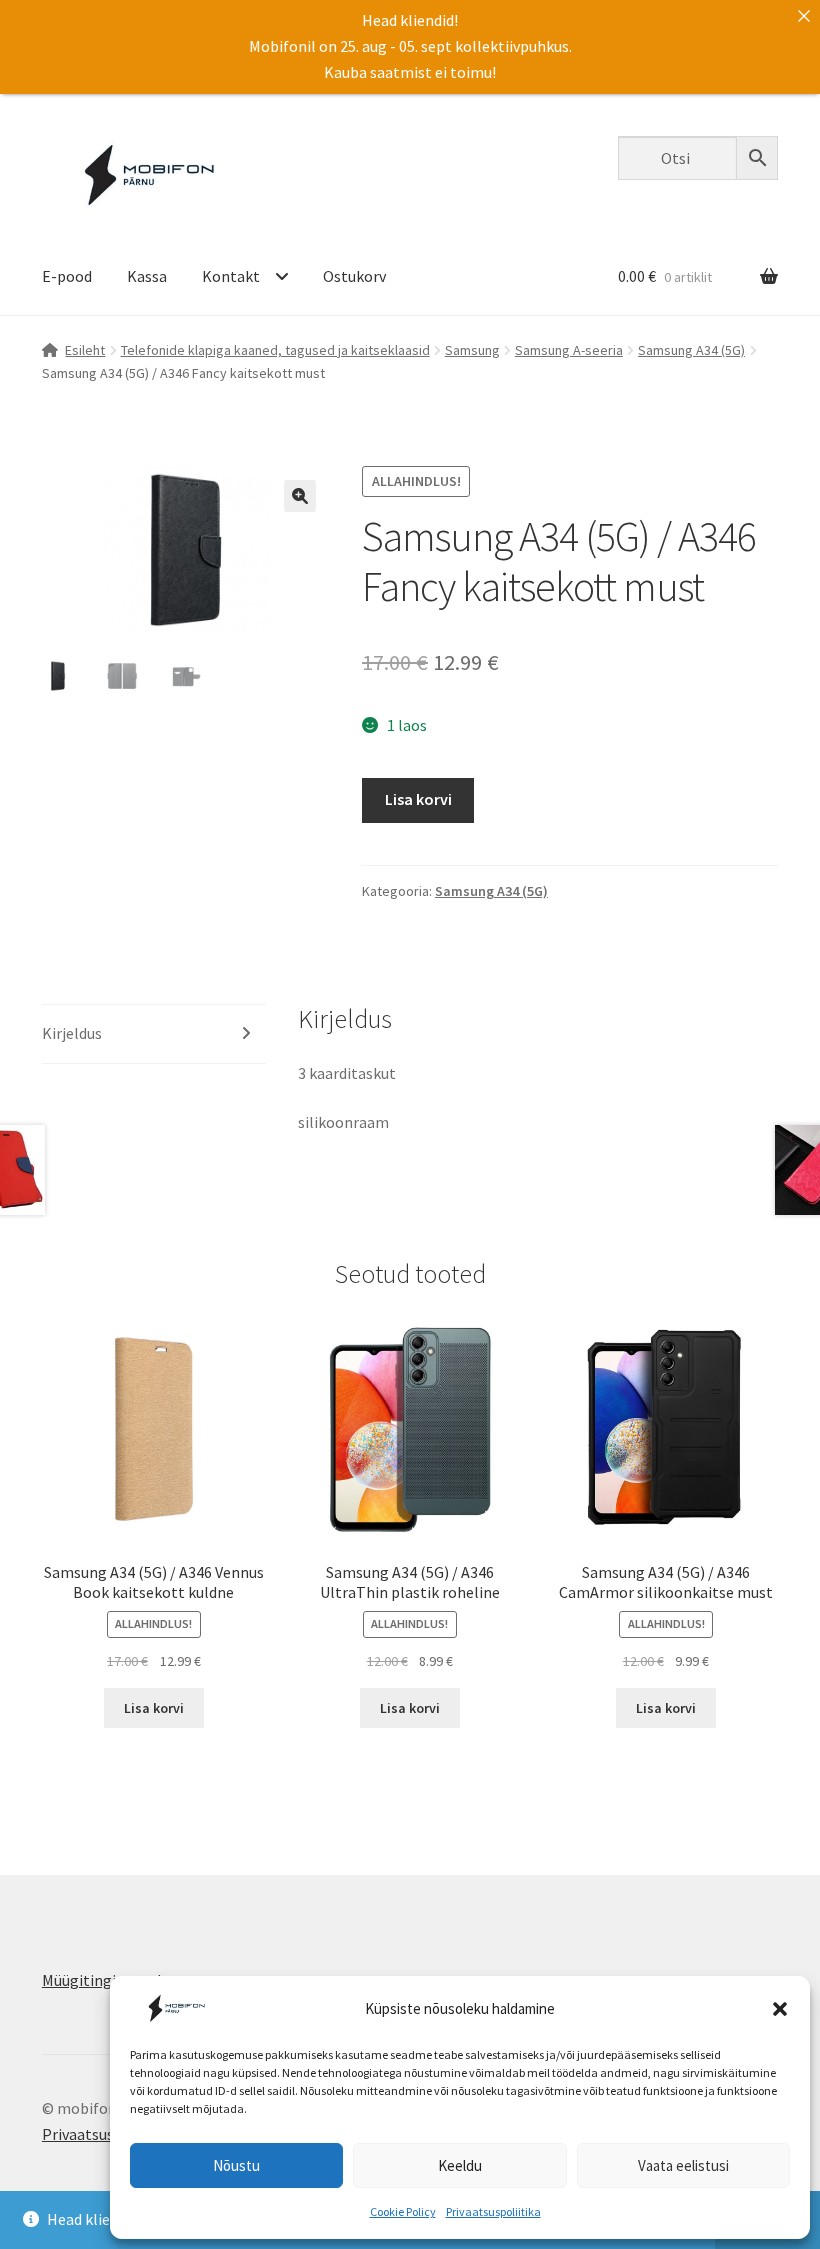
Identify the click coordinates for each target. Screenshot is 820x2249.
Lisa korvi (418, 799)
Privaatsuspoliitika (493, 2211)
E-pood (67, 276)
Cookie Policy (403, 2211)
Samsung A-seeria (569, 350)
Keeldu (460, 2165)
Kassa (147, 276)
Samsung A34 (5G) (691, 350)
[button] (780, 2009)
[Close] (804, 16)
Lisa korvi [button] (154, 1708)
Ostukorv (354, 276)
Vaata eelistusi (683, 2165)
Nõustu (236, 2165)
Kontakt (231, 276)
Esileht (85, 350)
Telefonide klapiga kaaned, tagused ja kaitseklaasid (275, 350)
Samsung (472, 350)
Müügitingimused (101, 1980)
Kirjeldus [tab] (72, 1033)
